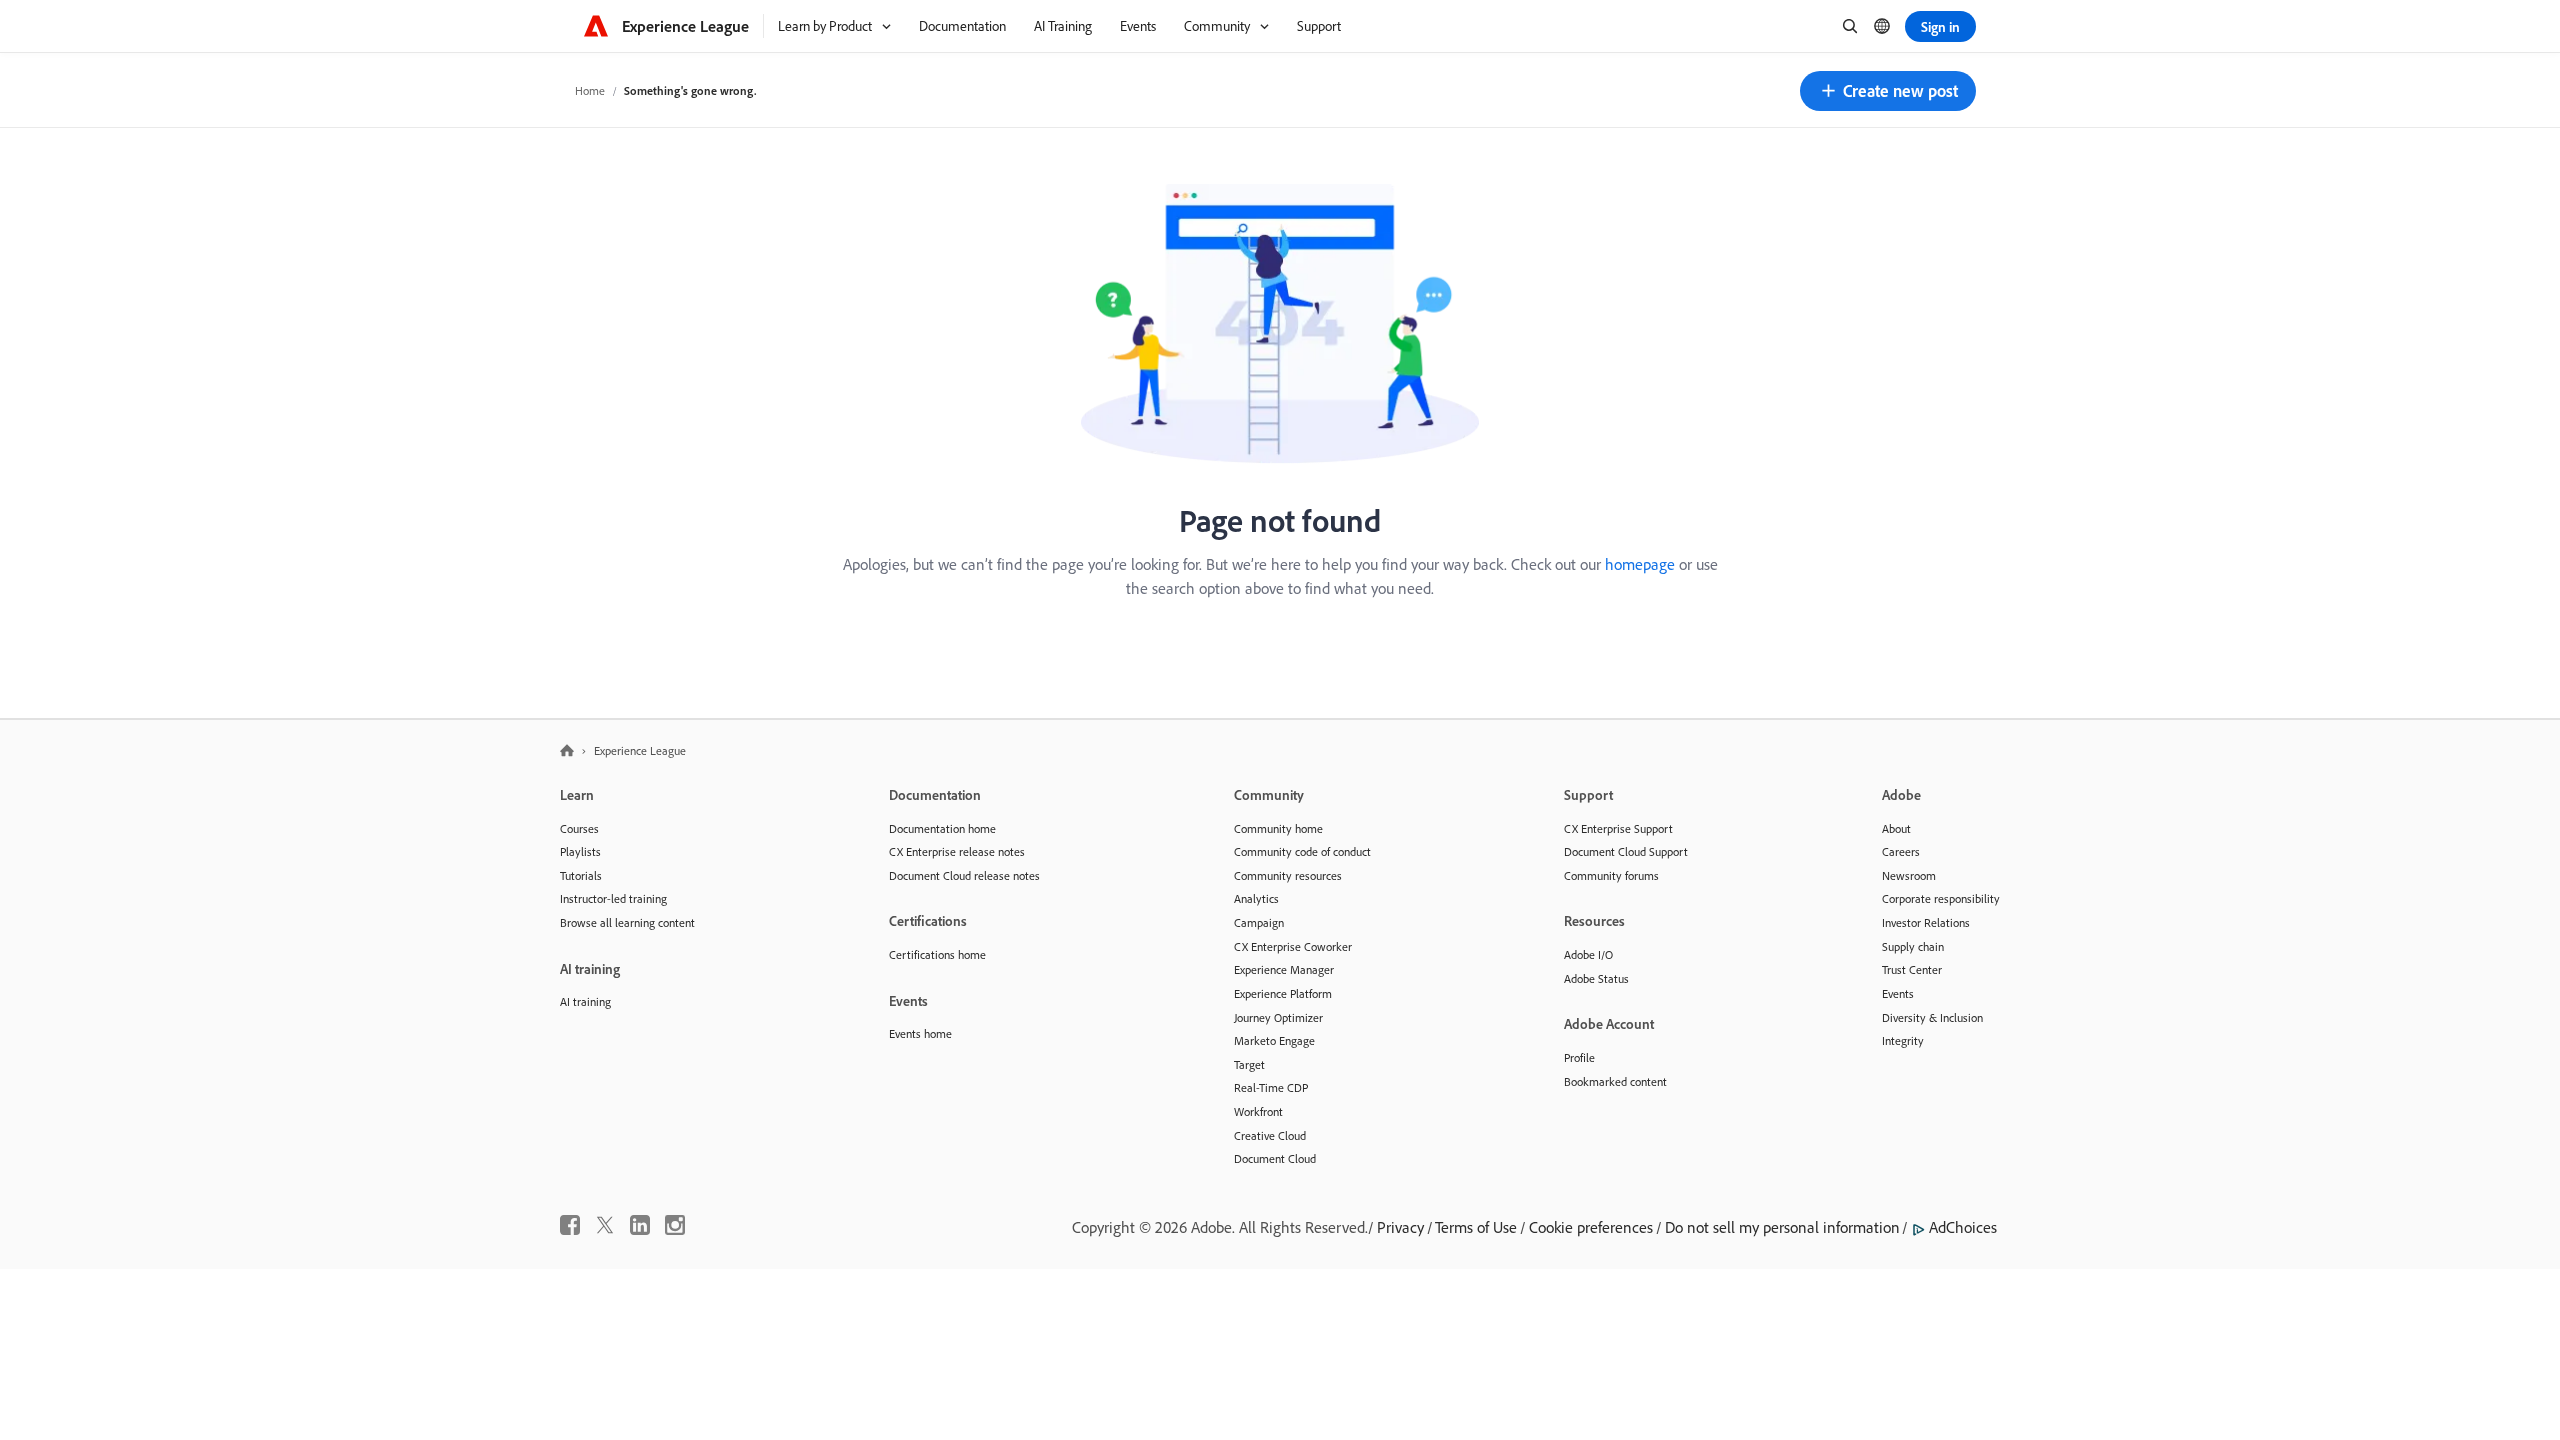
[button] (1888, 91)
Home (590, 90)
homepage (1640, 564)
